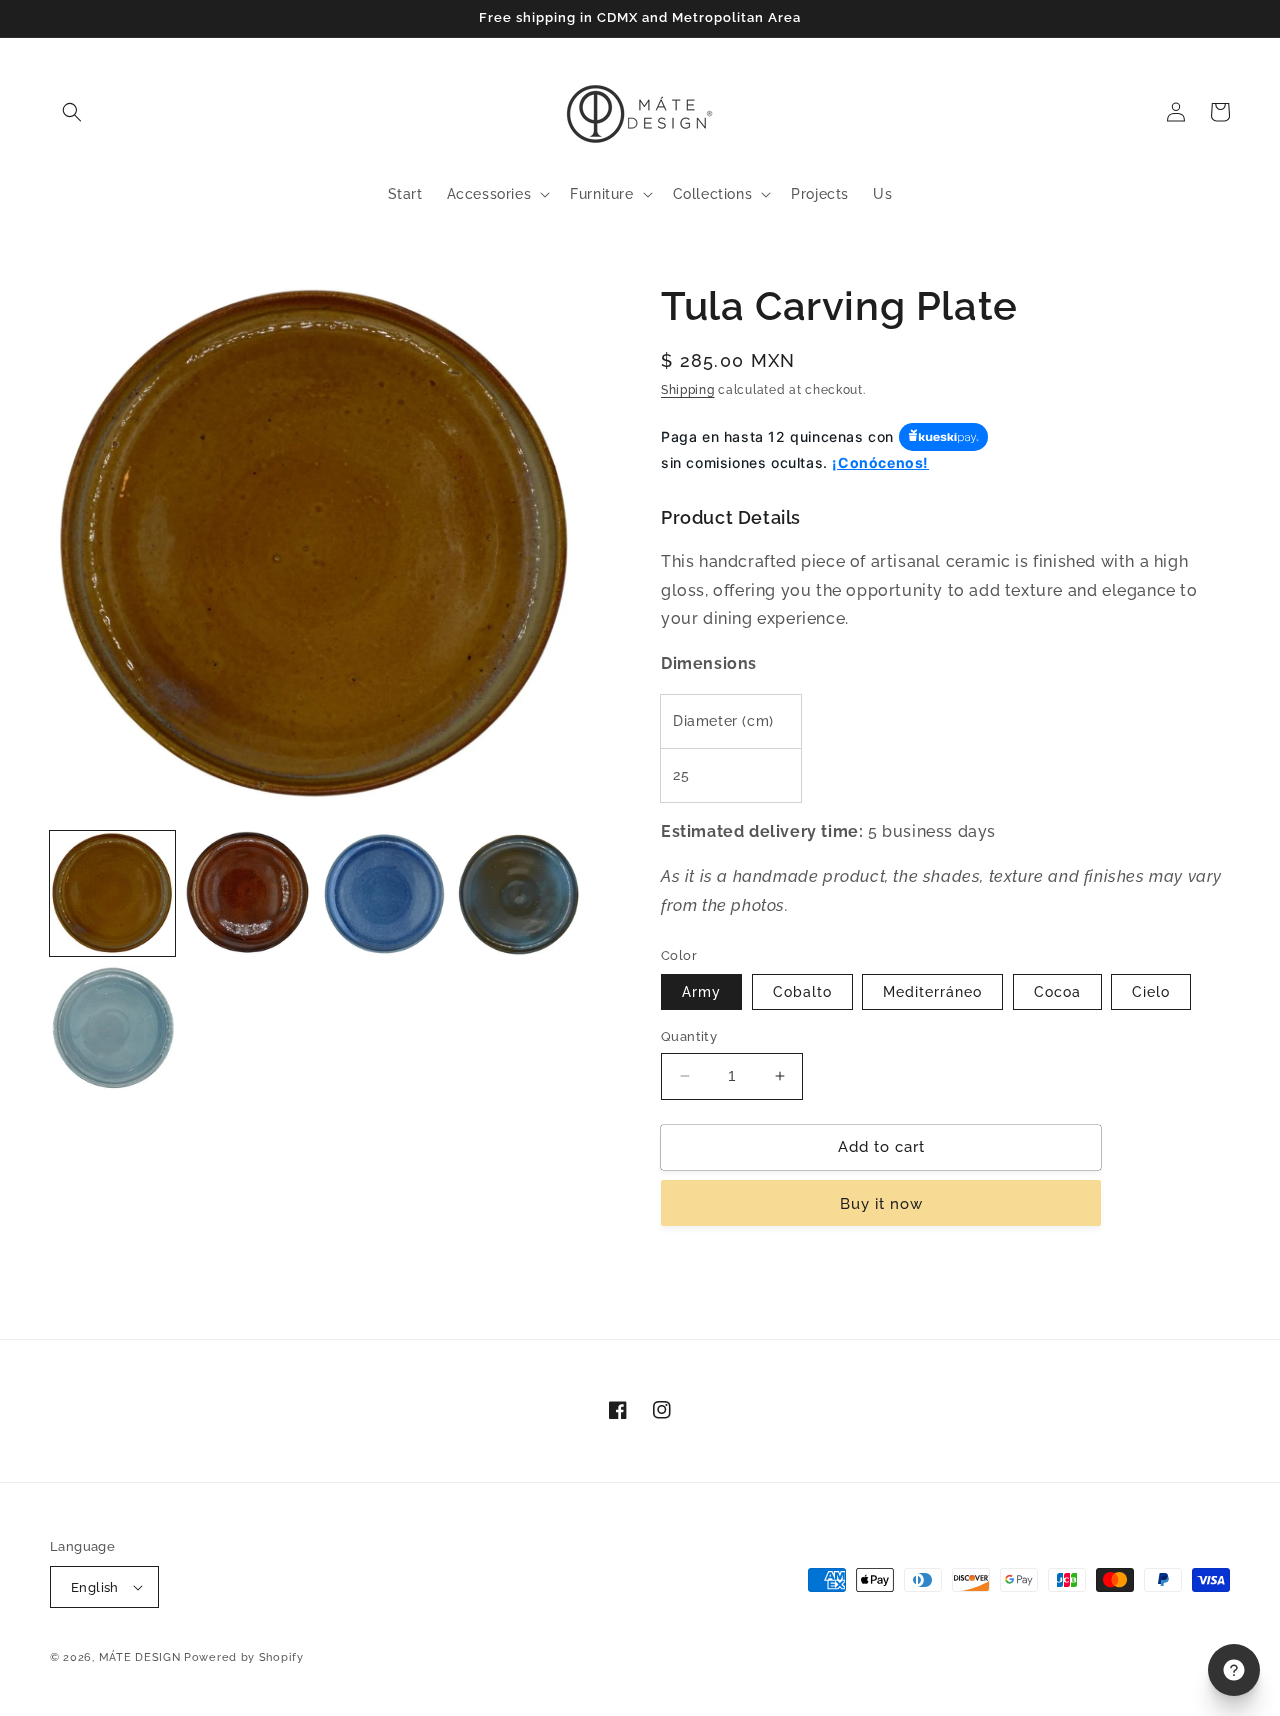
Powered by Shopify (244, 1657)
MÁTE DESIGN (140, 1657)
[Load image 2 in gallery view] (247, 893)
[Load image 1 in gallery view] (112, 893)
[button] (72, 112)
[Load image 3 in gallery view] (383, 893)
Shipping (688, 390)
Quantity (689, 1036)
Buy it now (881, 1204)
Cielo (1151, 992)
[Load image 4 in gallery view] (518, 893)
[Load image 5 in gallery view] (112, 1028)
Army (701, 992)
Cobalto (802, 992)
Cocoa (1057, 992)
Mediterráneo (932, 992)
